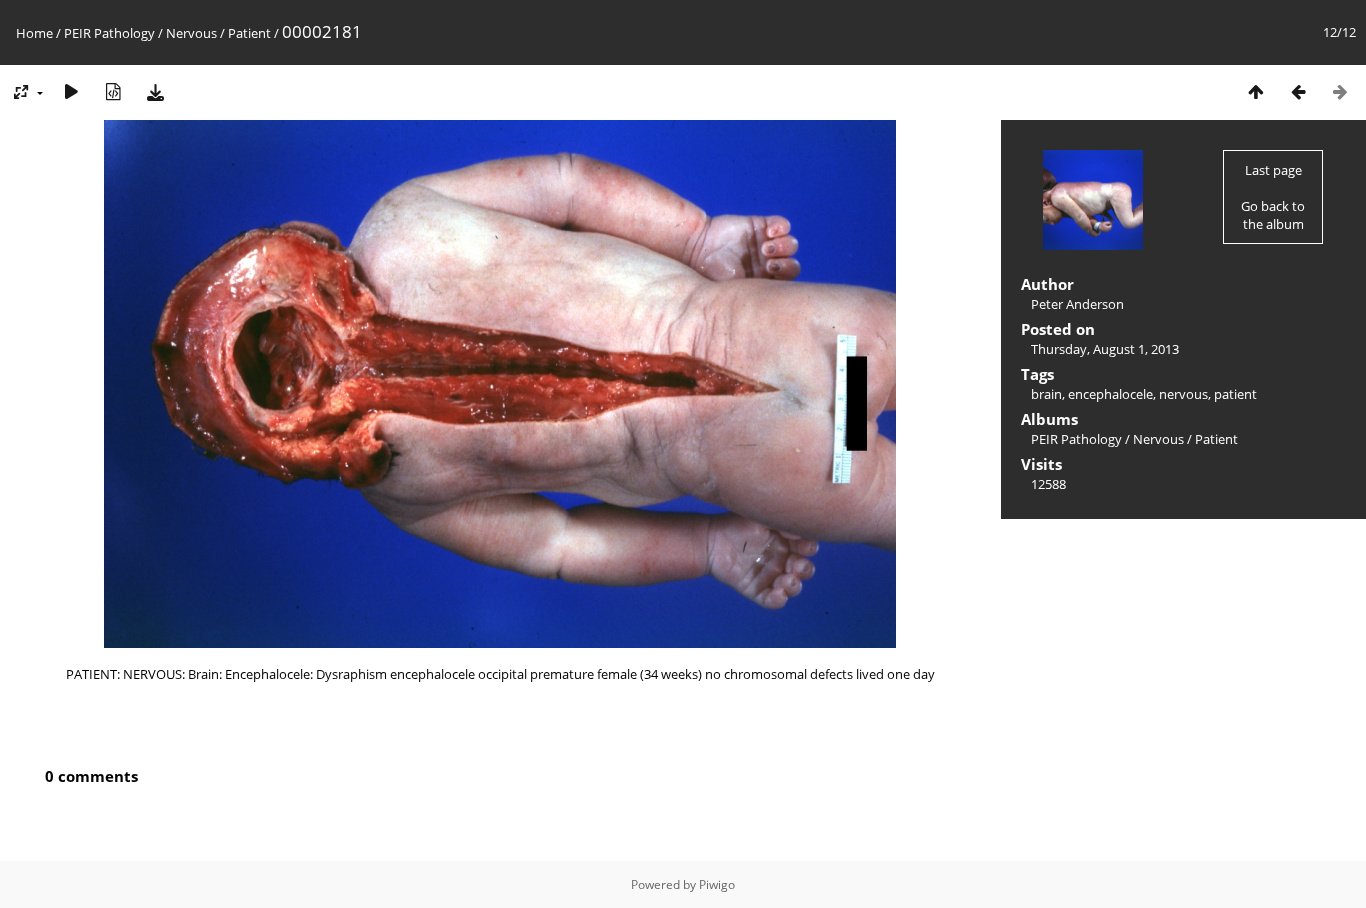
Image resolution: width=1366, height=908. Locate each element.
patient (1235, 394)
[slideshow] (71, 91)
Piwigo (717, 884)
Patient (249, 33)
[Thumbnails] (1256, 91)
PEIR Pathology (109, 33)
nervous (1183, 394)
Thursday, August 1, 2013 (1105, 349)
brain (1046, 394)
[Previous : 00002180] (1298, 91)
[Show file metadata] (113, 91)
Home (34, 33)
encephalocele (1110, 394)
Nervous (191, 33)
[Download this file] (155, 91)
